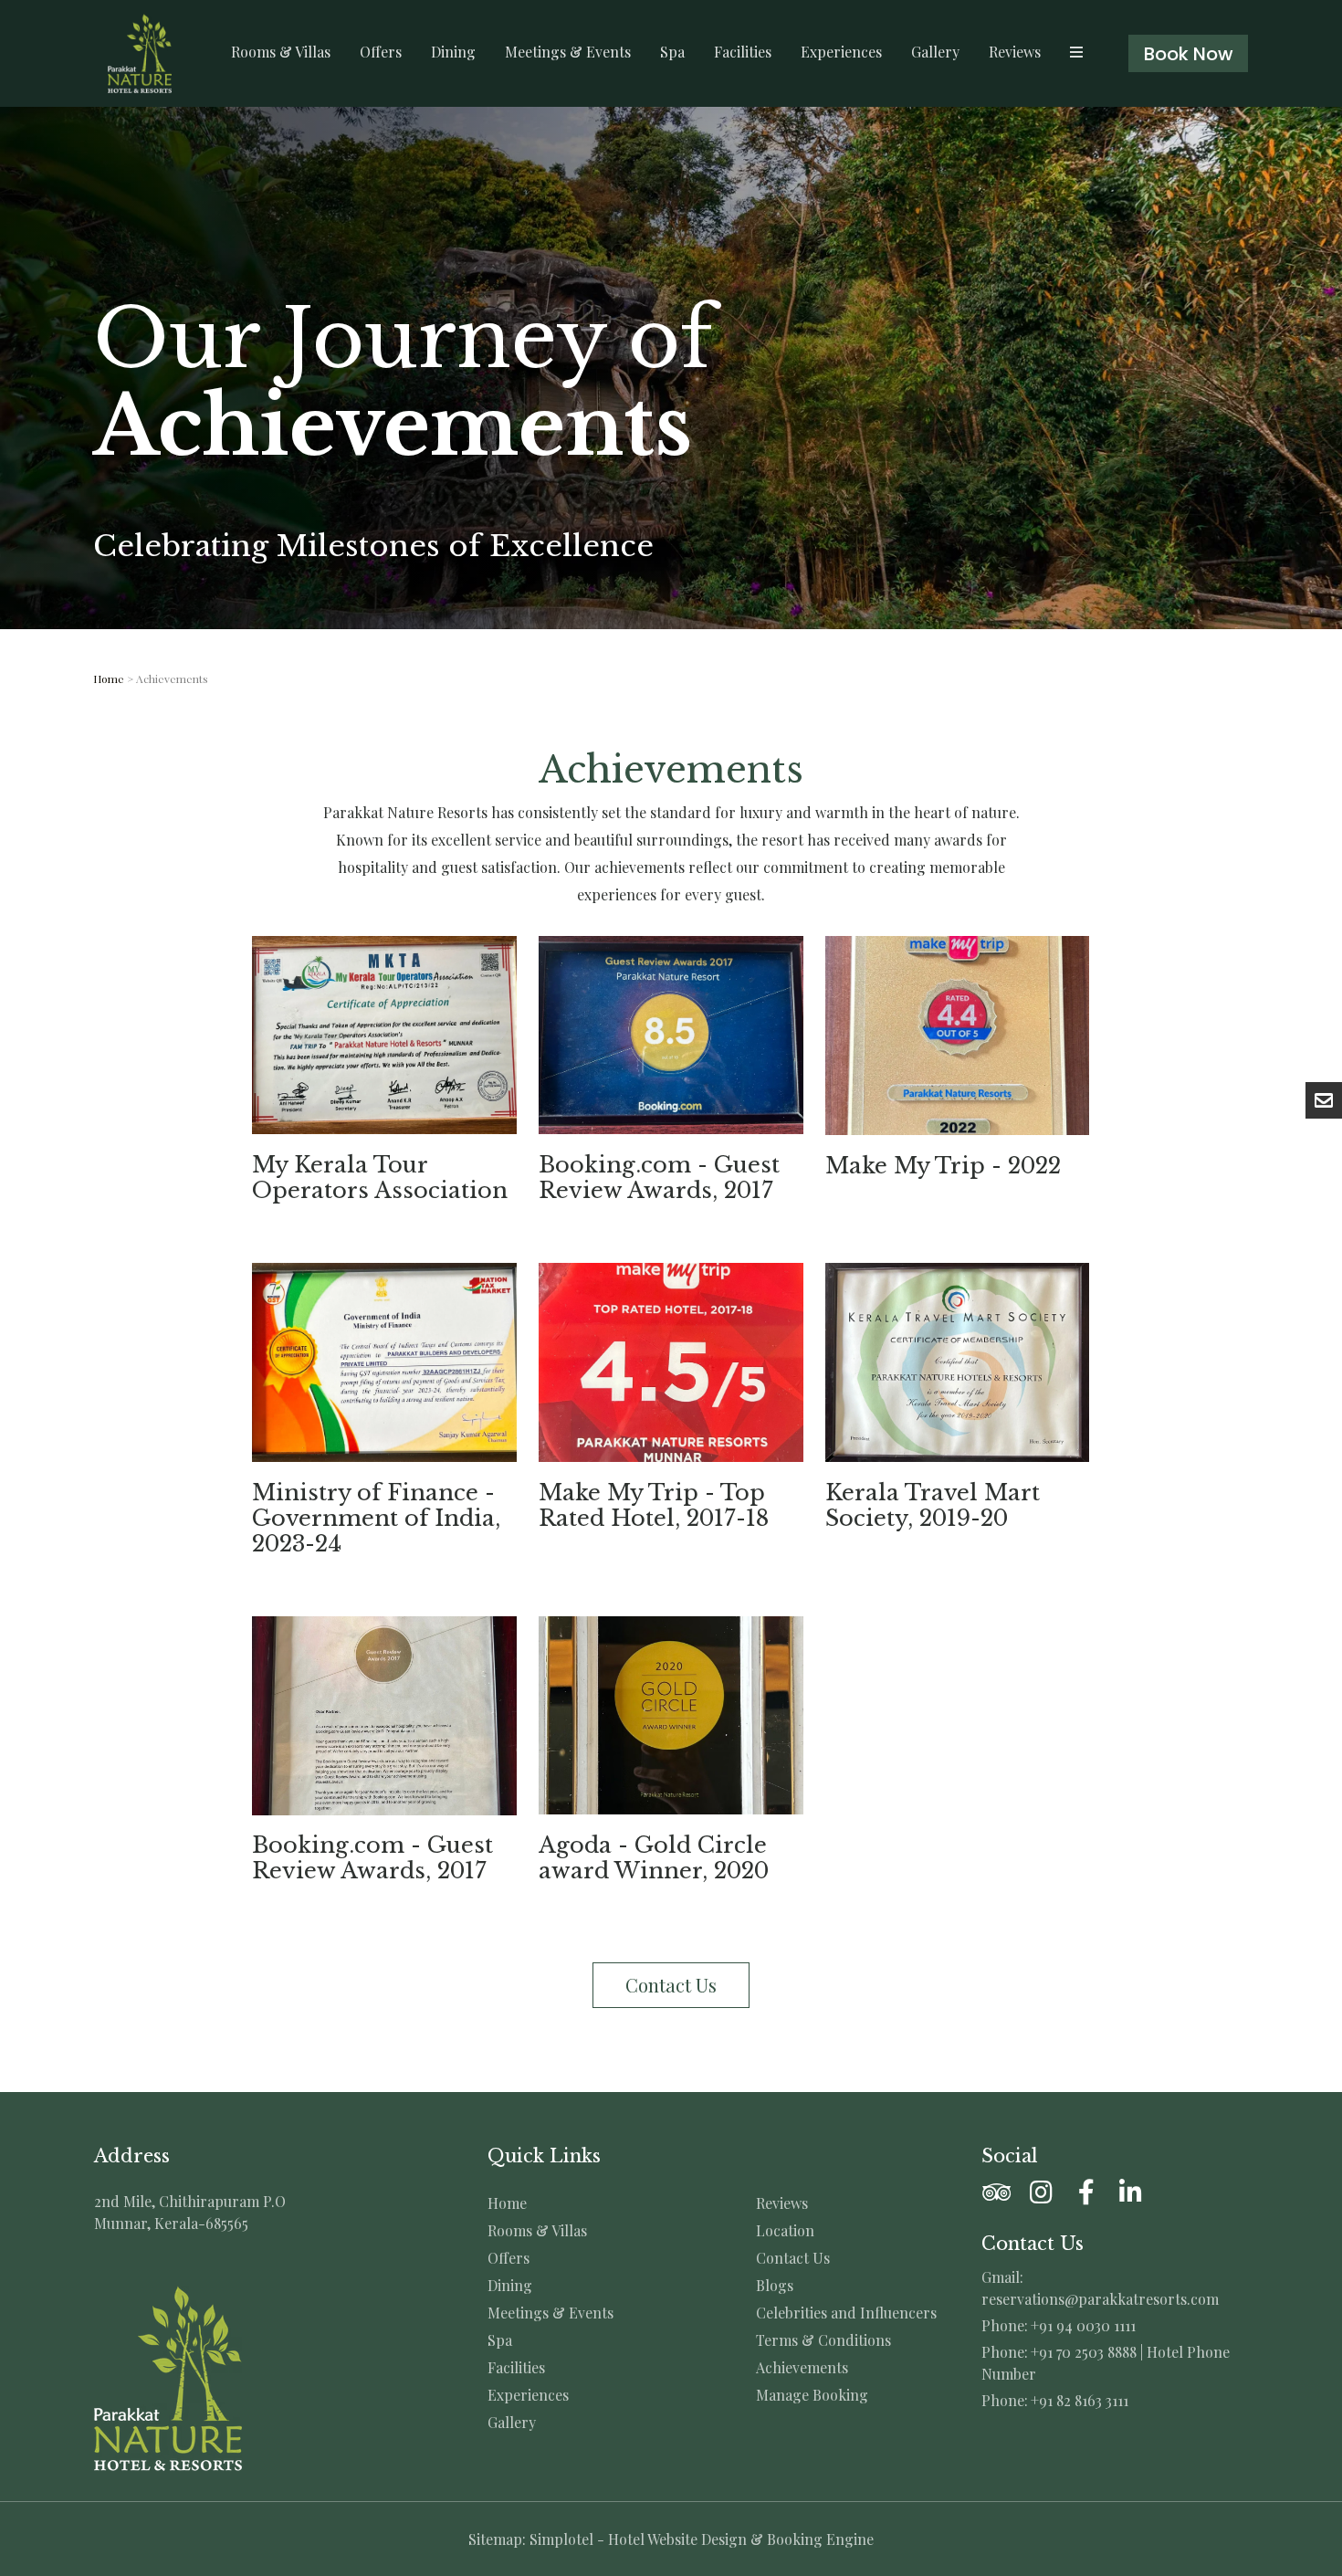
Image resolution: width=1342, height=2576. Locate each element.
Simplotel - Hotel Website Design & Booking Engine (702, 2539)
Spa (672, 52)
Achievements (802, 2368)
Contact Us (793, 2258)
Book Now (1189, 54)
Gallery (935, 52)
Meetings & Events (568, 52)
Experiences (841, 52)
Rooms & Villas (281, 52)
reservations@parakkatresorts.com (1100, 2299)
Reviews (1015, 52)
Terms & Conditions (823, 2340)
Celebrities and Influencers (846, 2313)
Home (109, 678)
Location (785, 2231)
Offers (381, 52)
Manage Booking (812, 2395)
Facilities (743, 52)
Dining (453, 52)
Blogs (775, 2286)
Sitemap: (497, 2539)
